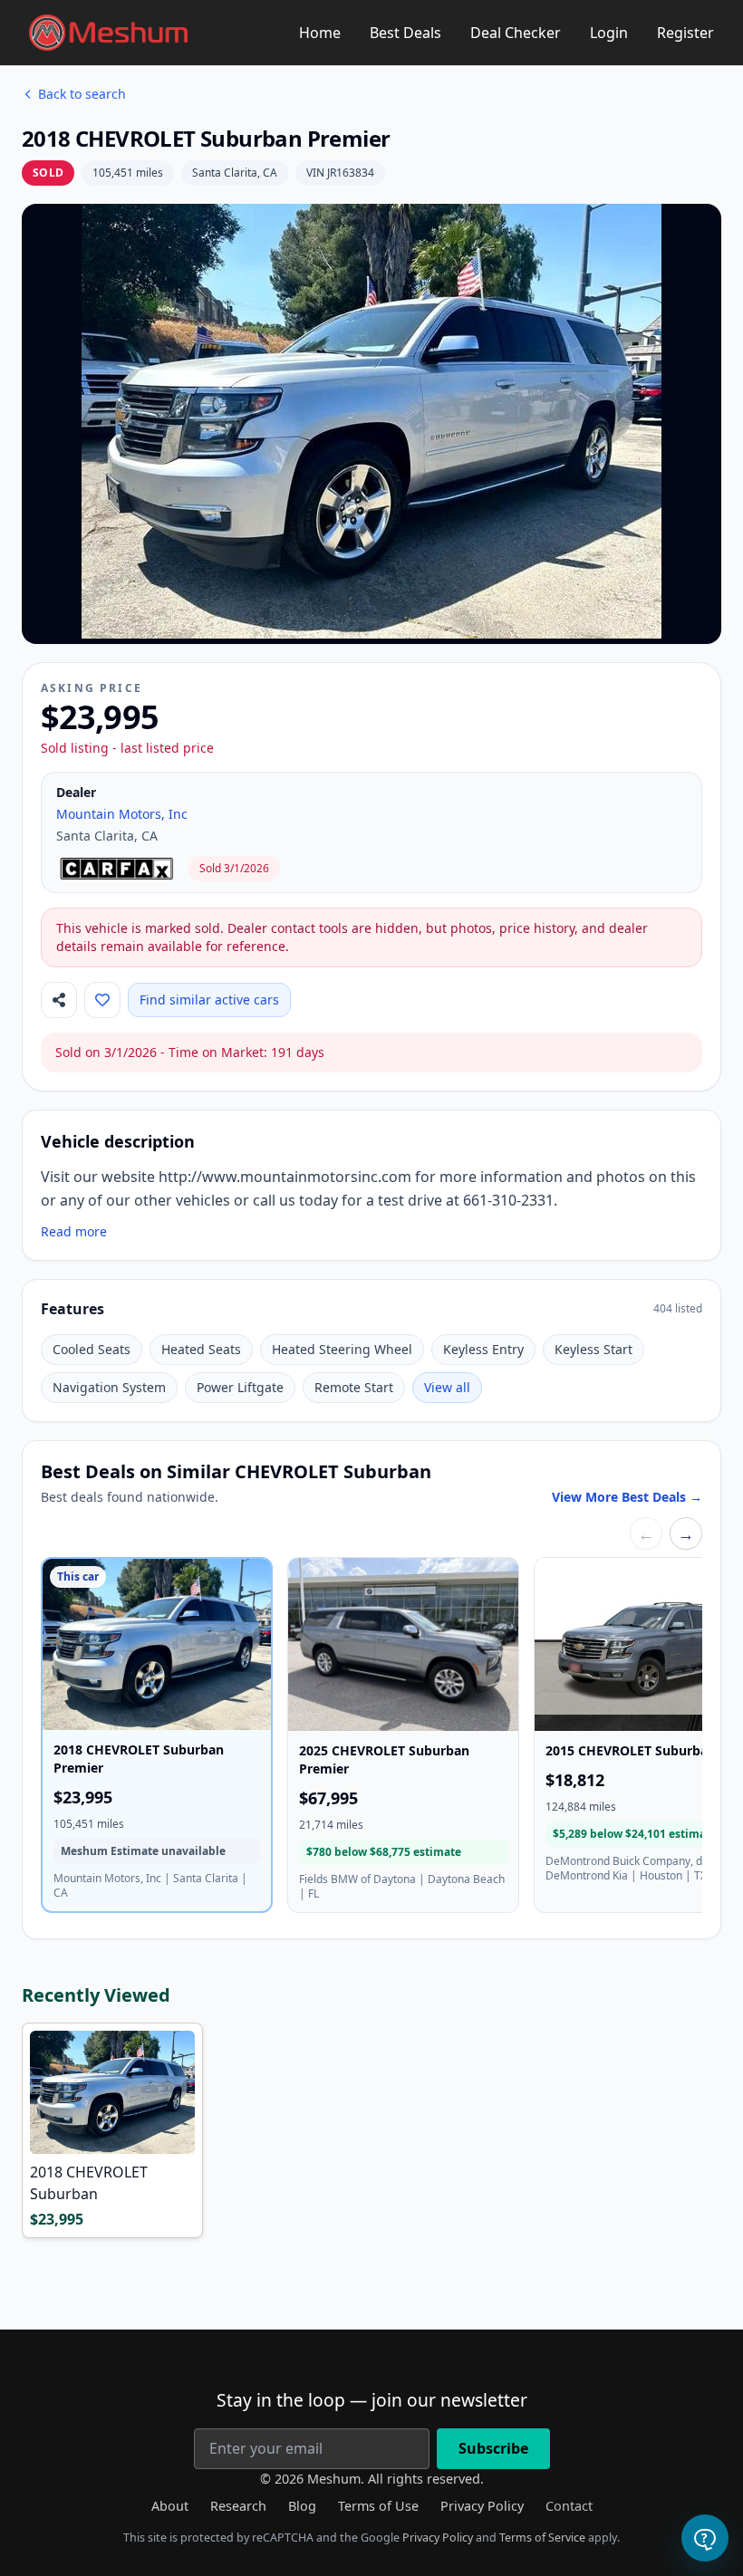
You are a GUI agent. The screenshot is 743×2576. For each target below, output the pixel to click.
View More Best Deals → (627, 1497)
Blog (302, 2506)
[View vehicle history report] (119, 869)
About (170, 2506)
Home (320, 33)
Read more (74, 1231)
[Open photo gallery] (371, 421)
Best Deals (405, 33)
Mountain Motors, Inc (122, 814)
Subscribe (493, 2448)
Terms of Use (378, 2506)
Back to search (82, 94)
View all (447, 1387)
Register (685, 33)
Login (609, 33)
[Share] (59, 1000)
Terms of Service (542, 2538)
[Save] (102, 1000)
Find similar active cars (209, 1000)
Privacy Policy (482, 2506)
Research (238, 2506)
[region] (371, 1739)
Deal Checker (516, 33)
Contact (569, 2506)
